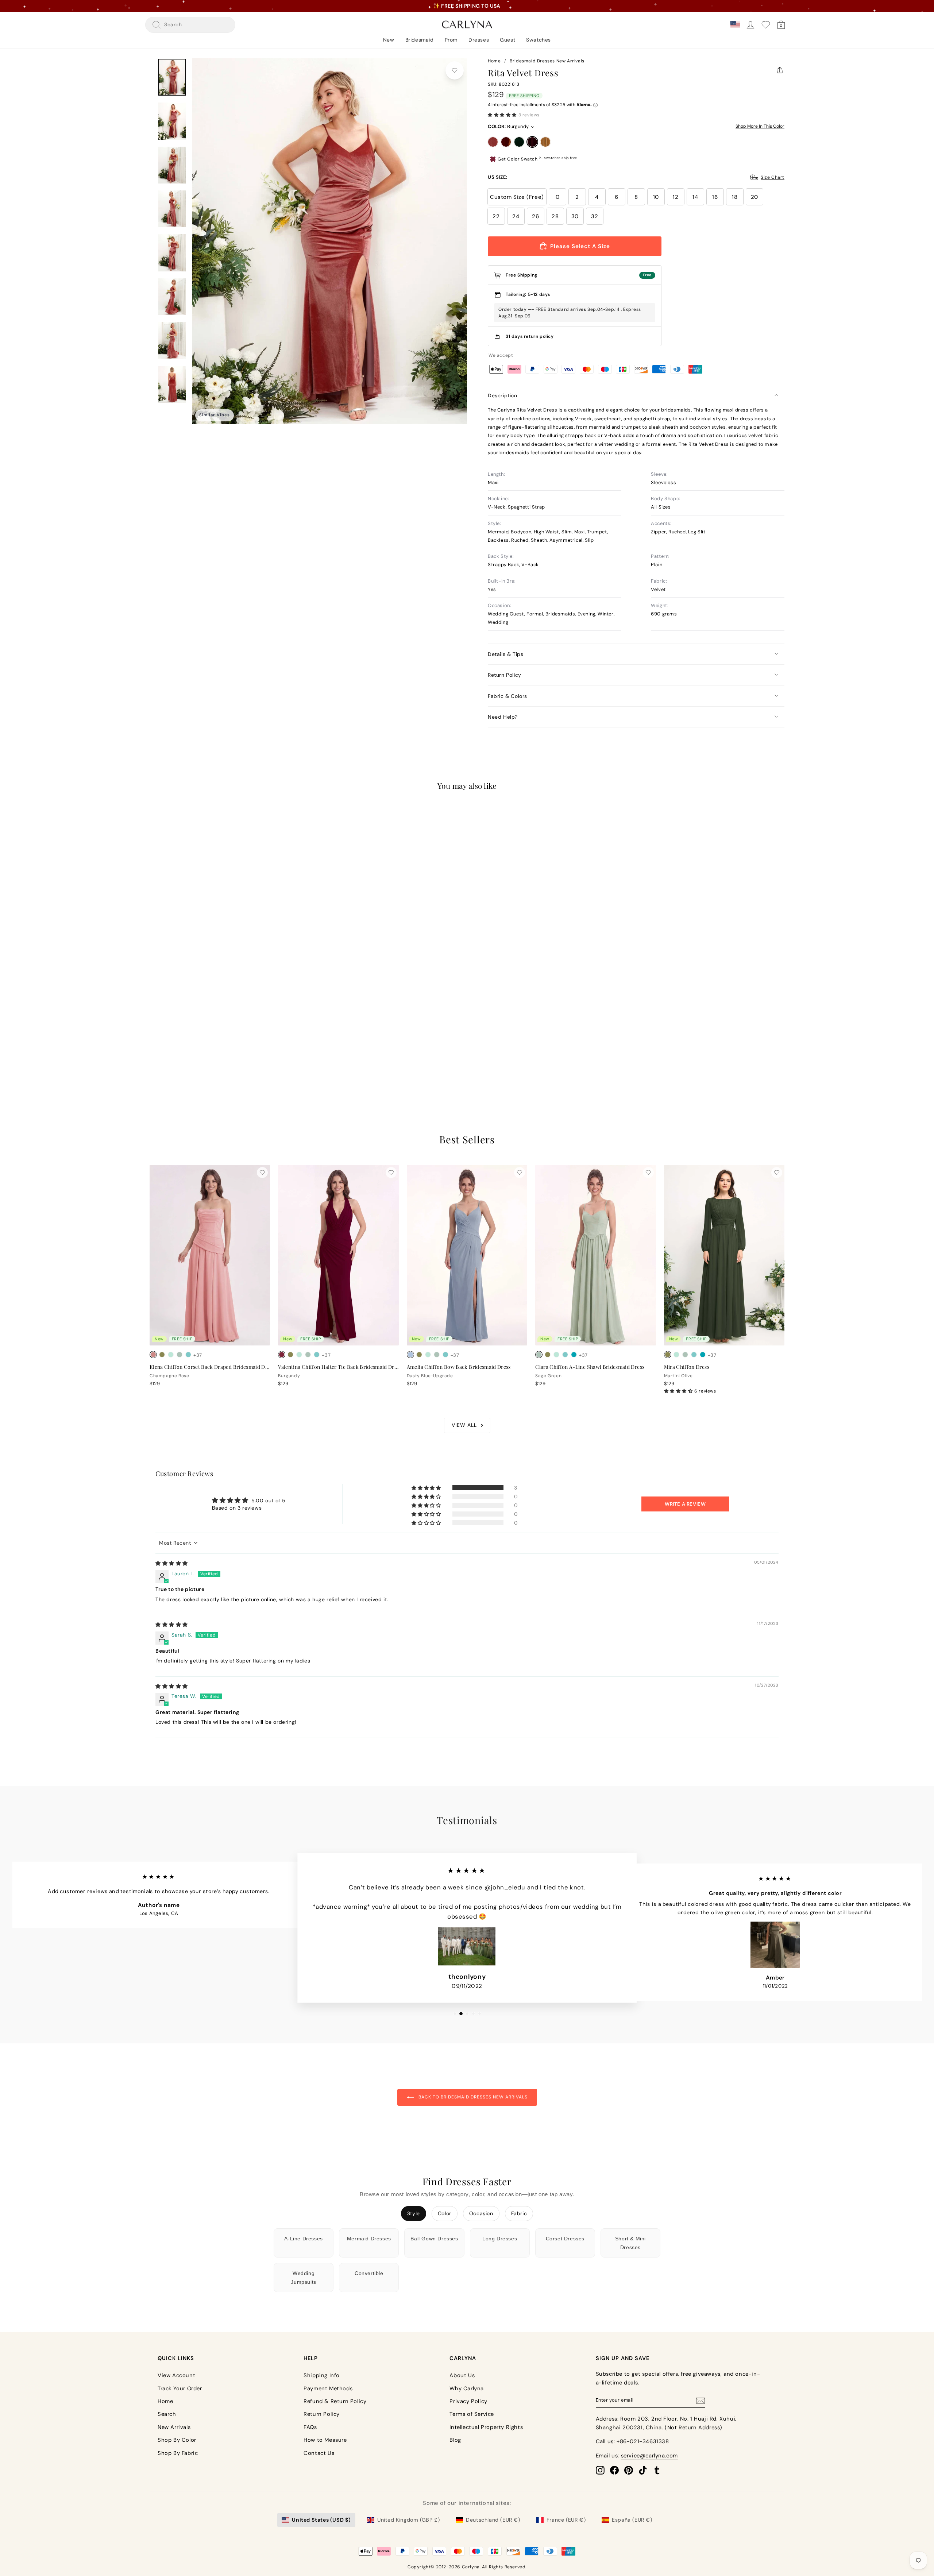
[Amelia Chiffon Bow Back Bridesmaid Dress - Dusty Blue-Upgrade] (410, 1355)
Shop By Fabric (178, 2453)
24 (516, 216)
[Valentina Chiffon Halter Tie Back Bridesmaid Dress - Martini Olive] (290, 1355)
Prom (451, 40)
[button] (502, 115)
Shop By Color (177, 2440)
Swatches (539, 40)
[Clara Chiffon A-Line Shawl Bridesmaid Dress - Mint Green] (556, 1355)
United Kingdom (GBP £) (408, 2520)
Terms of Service (472, 2414)
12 (676, 197)
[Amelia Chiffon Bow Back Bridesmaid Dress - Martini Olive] (419, 1355)
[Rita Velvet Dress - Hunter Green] (171, 1047)
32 (595, 216)
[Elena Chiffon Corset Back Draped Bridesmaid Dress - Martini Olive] (162, 1355)
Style (414, 2213)
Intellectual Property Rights (486, 2427)
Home (494, 61)
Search (167, 2414)
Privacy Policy (468, 2401)
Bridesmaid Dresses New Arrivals (547, 61)
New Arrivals (174, 2427)
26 (535, 216)
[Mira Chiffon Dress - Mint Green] (676, 1355)
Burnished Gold (545, 142)
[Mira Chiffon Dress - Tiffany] (694, 1355)
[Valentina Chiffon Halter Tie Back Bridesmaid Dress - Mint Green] (299, 1355)
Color (445, 2213)
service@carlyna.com (649, 2456)
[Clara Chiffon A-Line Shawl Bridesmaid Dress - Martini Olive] (548, 1355)
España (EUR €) (632, 2520)
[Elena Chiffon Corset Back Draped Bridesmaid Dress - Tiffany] (188, 1355)
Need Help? (503, 717)
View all (464, 1425)
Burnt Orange (506, 142)
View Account (176, 2375)
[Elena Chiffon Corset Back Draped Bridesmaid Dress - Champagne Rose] (153, 1355)
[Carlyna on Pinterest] (629, 2470)
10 (656, 197)
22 (496, 216)
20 (754, 197)
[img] (172, 1563)
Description (503, 395)
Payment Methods (328, 2388)
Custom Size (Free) (517, 197)
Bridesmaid (420, 40)
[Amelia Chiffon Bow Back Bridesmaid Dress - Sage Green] (437, 1355)
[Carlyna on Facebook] (614, 2470)
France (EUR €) (566, 2520)
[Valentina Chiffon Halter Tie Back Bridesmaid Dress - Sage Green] (308, 1355)
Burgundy (532, 142)
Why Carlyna (467, 2388)
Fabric (519, 2213)
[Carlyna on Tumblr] (657, 2470)
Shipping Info (322, 2375)
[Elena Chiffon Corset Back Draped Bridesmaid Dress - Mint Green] (171, 1355)
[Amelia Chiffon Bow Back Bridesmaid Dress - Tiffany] (445, 1355)
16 (715, 197)
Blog (455, 2440)
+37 (198, 1355)
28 (555, 216)
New (389, 40)
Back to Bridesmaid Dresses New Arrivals (472, 2097)
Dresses (479, 40)
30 (575, 216)
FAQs (310, 2427)
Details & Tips (505, 654)
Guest (507, 40)
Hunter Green (519, 142)
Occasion (481, 2213)
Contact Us (319, 2453)
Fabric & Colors (507, 696)
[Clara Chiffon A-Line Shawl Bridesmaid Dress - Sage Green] (539, 1355)
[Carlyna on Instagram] (600, 2470)
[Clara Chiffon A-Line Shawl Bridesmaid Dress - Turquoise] (574, 1355)
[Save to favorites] (455, 70)
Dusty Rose (493, 142)
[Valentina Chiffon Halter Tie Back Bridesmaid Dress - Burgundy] (282, 1355)
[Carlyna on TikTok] (643, 2470)
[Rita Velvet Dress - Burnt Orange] (162, 1047)
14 (695, 197)
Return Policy (505, 675)
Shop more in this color (760, 126)
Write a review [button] (685, 1504)
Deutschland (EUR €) (493, 2520)
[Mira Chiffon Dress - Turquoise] (703, 1355)
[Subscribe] (700, 2400)
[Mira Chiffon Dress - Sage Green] (685, 1355)
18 (735, 197)
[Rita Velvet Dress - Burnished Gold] (188, 1047)
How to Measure (325, 2440)
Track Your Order (180, 2388)
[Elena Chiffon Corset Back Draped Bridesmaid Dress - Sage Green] (180, 1355)
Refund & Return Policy (335, 2401)
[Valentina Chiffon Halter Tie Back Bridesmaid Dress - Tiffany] (317, 1355)
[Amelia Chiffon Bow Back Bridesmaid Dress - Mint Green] (428, 1355)
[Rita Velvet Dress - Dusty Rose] (153, 1047)
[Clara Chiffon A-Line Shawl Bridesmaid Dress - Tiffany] (565, 1355)
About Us (462, 2375)
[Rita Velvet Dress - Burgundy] (180, 1047)
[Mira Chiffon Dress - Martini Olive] (668, 1355)
